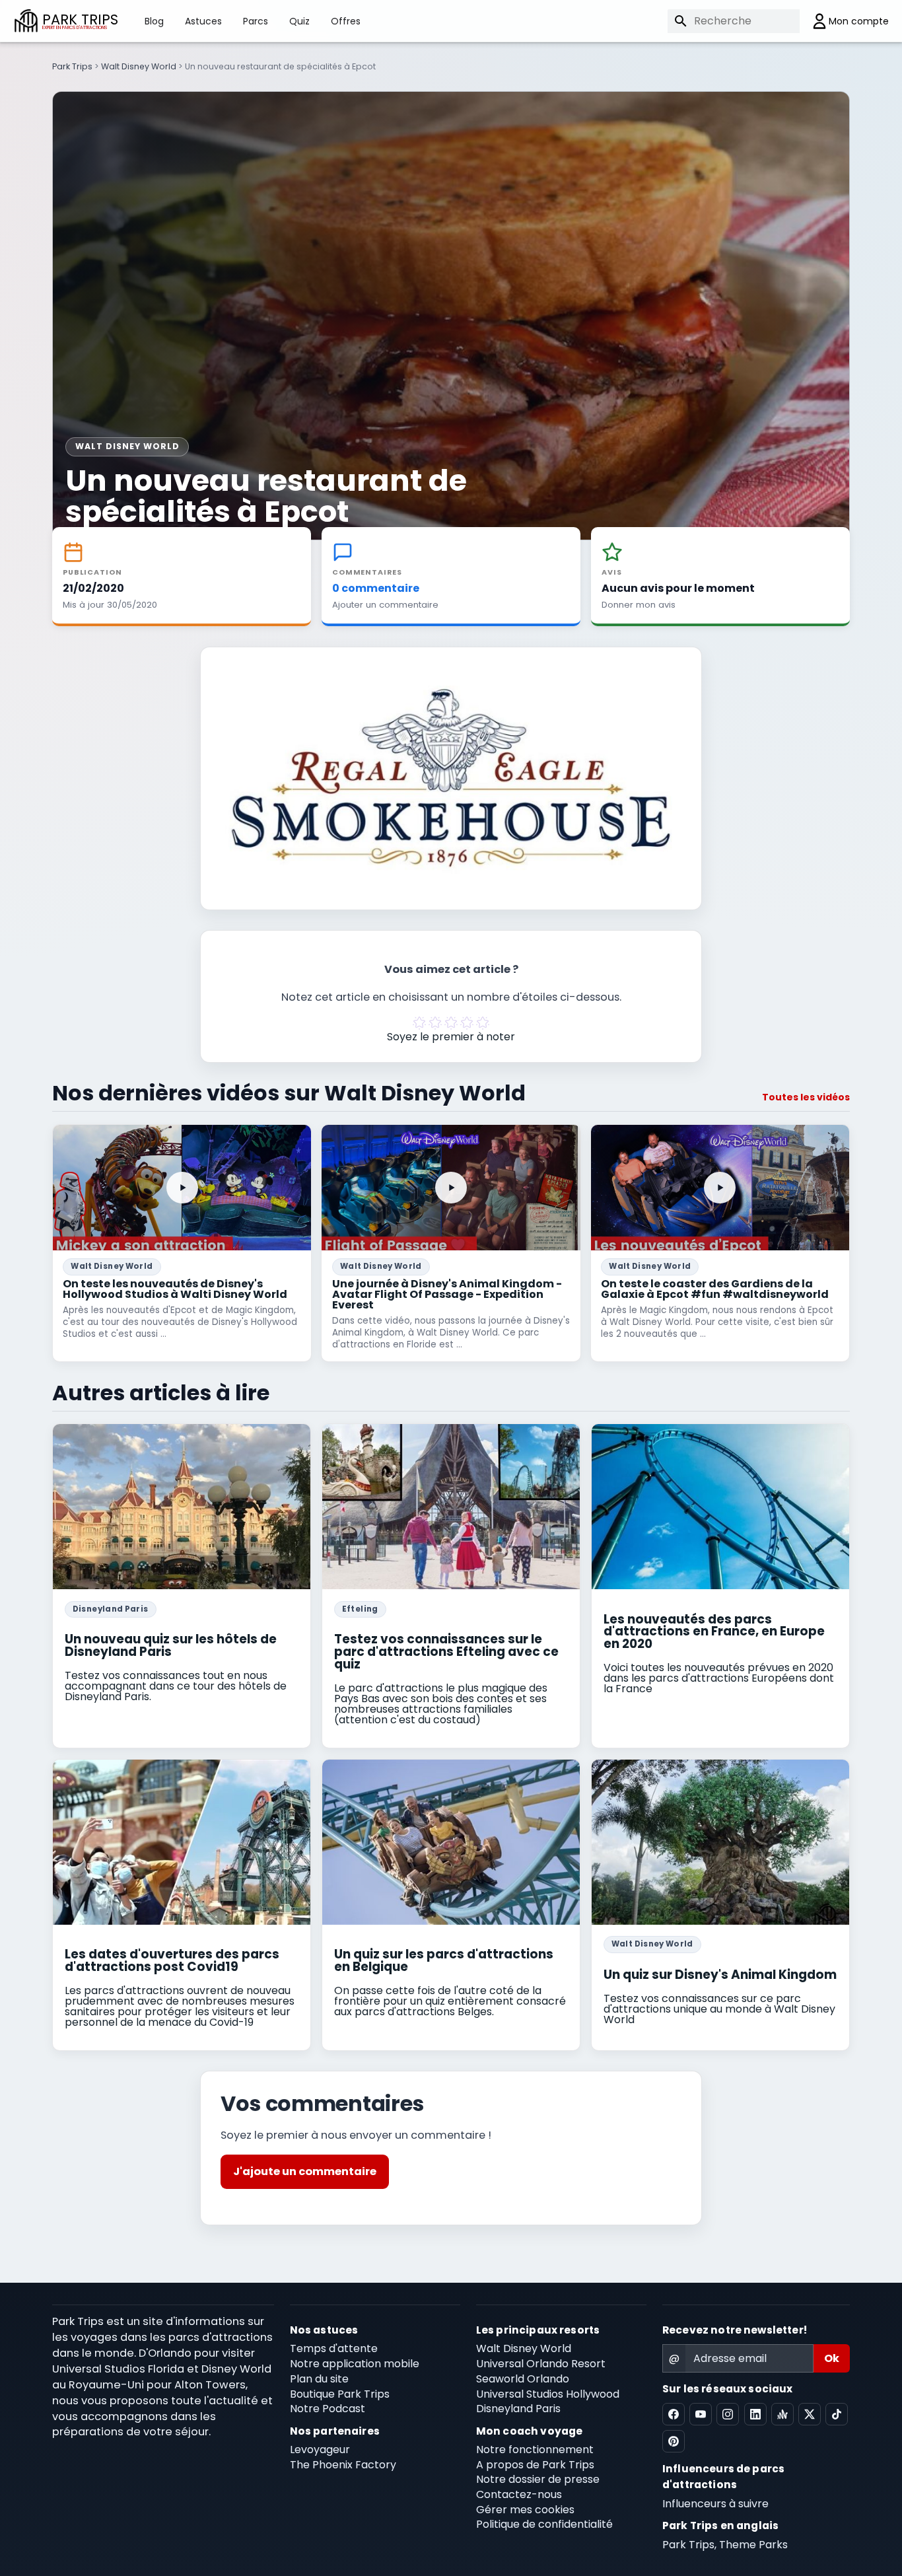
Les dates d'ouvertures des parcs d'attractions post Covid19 (172, 1960)
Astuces (203, 21)
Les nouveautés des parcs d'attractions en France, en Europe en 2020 (714, 1631)
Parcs (256, 21)
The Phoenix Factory (343, 2465)
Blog (154, 21)
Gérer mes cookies (525, 2510)
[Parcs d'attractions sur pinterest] (674, 2441)
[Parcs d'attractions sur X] (810, 2414)
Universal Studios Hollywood (548, 2394)
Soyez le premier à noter (451, 1037)
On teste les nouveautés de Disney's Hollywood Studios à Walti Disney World (175, 1289)
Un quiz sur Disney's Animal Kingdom (720, 1975)
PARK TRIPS (80, 21)
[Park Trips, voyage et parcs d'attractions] (26, 21)
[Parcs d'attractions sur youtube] (701, 2414)
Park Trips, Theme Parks (725, 2545)
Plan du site (319, 2379)
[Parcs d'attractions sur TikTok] (837, 2414)
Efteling (360, 1609)
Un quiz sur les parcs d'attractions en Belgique (444, 1960)
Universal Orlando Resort (541, 2364)
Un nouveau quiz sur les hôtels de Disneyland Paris (171, 1645)
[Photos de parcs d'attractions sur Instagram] (728, 2414)
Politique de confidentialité (544, 2524)
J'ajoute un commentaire (305, 2171)
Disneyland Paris (111, 1609)
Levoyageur (320, 2450)
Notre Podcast (328, 2409)
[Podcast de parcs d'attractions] (782, 2414)
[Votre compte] (844, 21)
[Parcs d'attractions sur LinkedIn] (755, 2414)
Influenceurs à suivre (715, 2504)
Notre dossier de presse (538, 2479)
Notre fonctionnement (535, 2450)
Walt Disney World (139, 66)
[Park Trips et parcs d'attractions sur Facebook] (674, 2414)
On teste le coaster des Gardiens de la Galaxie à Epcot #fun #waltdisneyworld (715, 1289)
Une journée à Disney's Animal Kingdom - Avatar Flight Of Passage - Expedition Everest (447, 1294)
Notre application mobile (355, 2364)
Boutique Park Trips (340, 2394)
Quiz (299, 21)
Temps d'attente (334, 2348)
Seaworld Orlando (523, 2379)
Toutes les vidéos (806, 1097)
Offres (346, 21)
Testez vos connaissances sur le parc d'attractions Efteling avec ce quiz (446, 1651)
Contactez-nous (519, 2494)
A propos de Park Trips (535, 2465)
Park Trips (72, 66)
